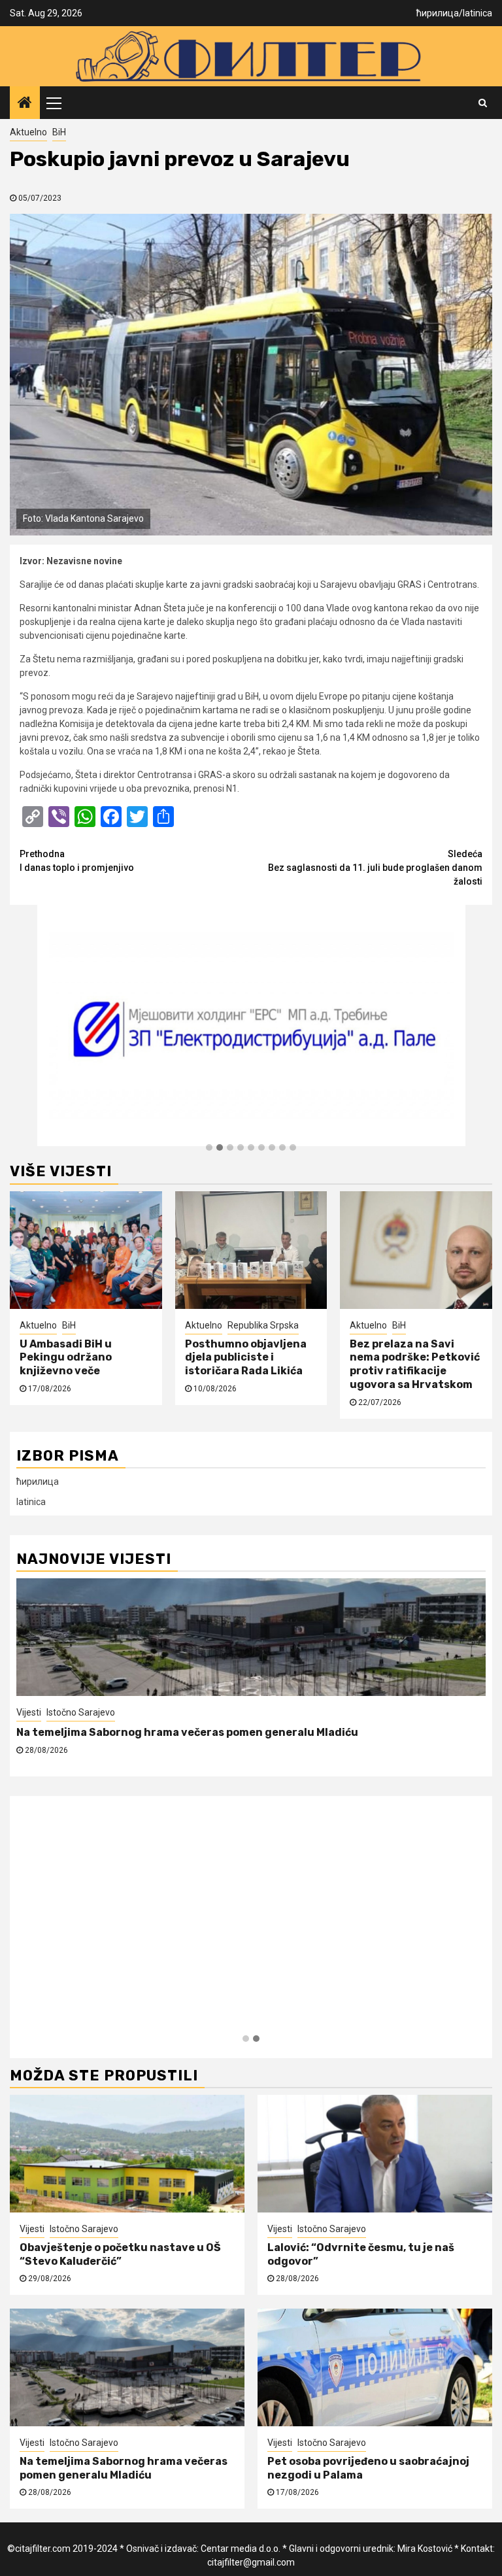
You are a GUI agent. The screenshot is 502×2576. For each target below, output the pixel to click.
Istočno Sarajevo (81, 1712)
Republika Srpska (263, 1325)
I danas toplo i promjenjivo (77, 861)
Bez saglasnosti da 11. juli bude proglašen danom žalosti (375, 868)
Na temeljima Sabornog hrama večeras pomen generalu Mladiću (124, 2468)
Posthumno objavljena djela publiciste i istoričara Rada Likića (246, 1358)
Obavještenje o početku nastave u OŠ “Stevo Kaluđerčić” (120, 2254)
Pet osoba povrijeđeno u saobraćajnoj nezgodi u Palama (166, 1732)
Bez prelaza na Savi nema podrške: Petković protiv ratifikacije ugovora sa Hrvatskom (415, 1364)
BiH (59, 132)
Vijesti (29, 1712)
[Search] (483, 103)
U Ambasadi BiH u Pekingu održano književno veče (66, 1358)
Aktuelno (28, 132)
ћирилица (438, 13)
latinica (477, 13)
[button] (209, 1148)
